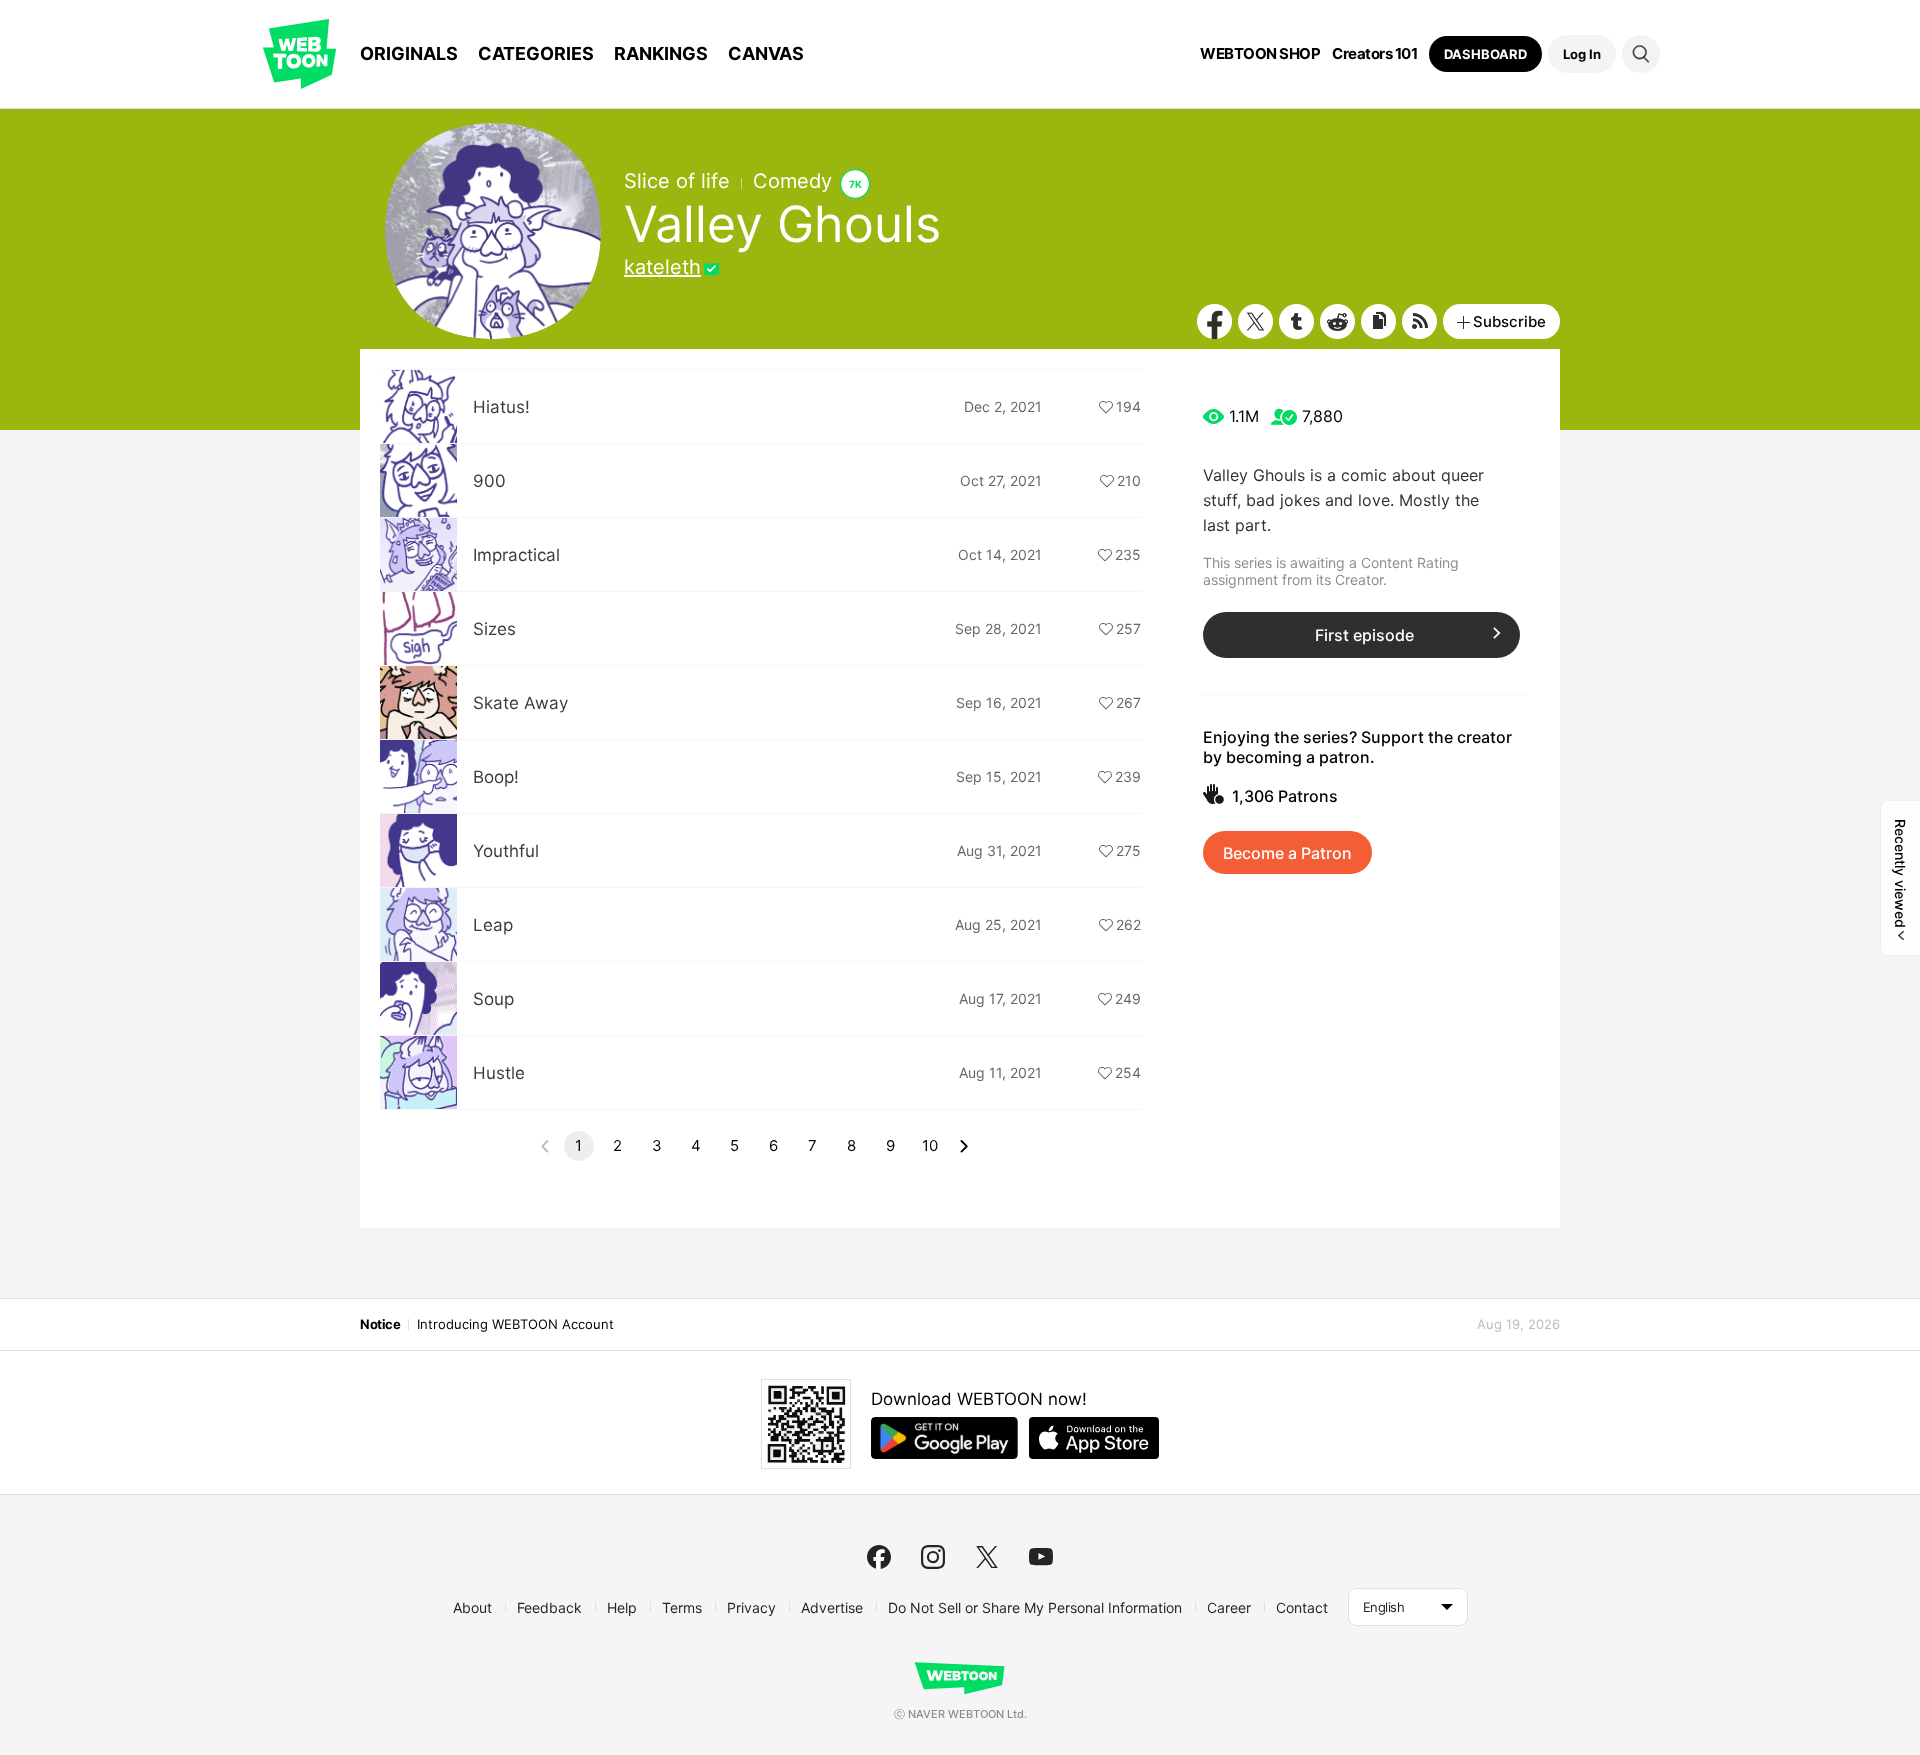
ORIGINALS (409, 53)
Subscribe (1509, 321)
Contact (1302, 1607)
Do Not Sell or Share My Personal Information (1035, 1607)
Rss (1419, 321)
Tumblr (1296, 321)
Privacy (751, 1607)
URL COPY (1378, 321)
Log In (1582, 54)
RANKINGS (661, 53)
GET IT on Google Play (944, 1438)
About (472, 1607)
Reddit (1337, 321)
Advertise (832, 1607)
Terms (682, 1607)
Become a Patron (1287, 853)
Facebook (1214, 321)
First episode (1364, 635)
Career (1229, 1607)
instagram (933, 1557)
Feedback (549, 1607)
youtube (1041, 1557)
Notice (380, 1324)
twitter (987, 1557)
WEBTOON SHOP (1260, 54)
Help (622, 1607)
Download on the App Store (1094, 1438)
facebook (879, 1557)
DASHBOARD (1485, 54)
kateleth (662, 267)
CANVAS (766, 53)
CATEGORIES (536, 53)
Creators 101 (1374, 54)
